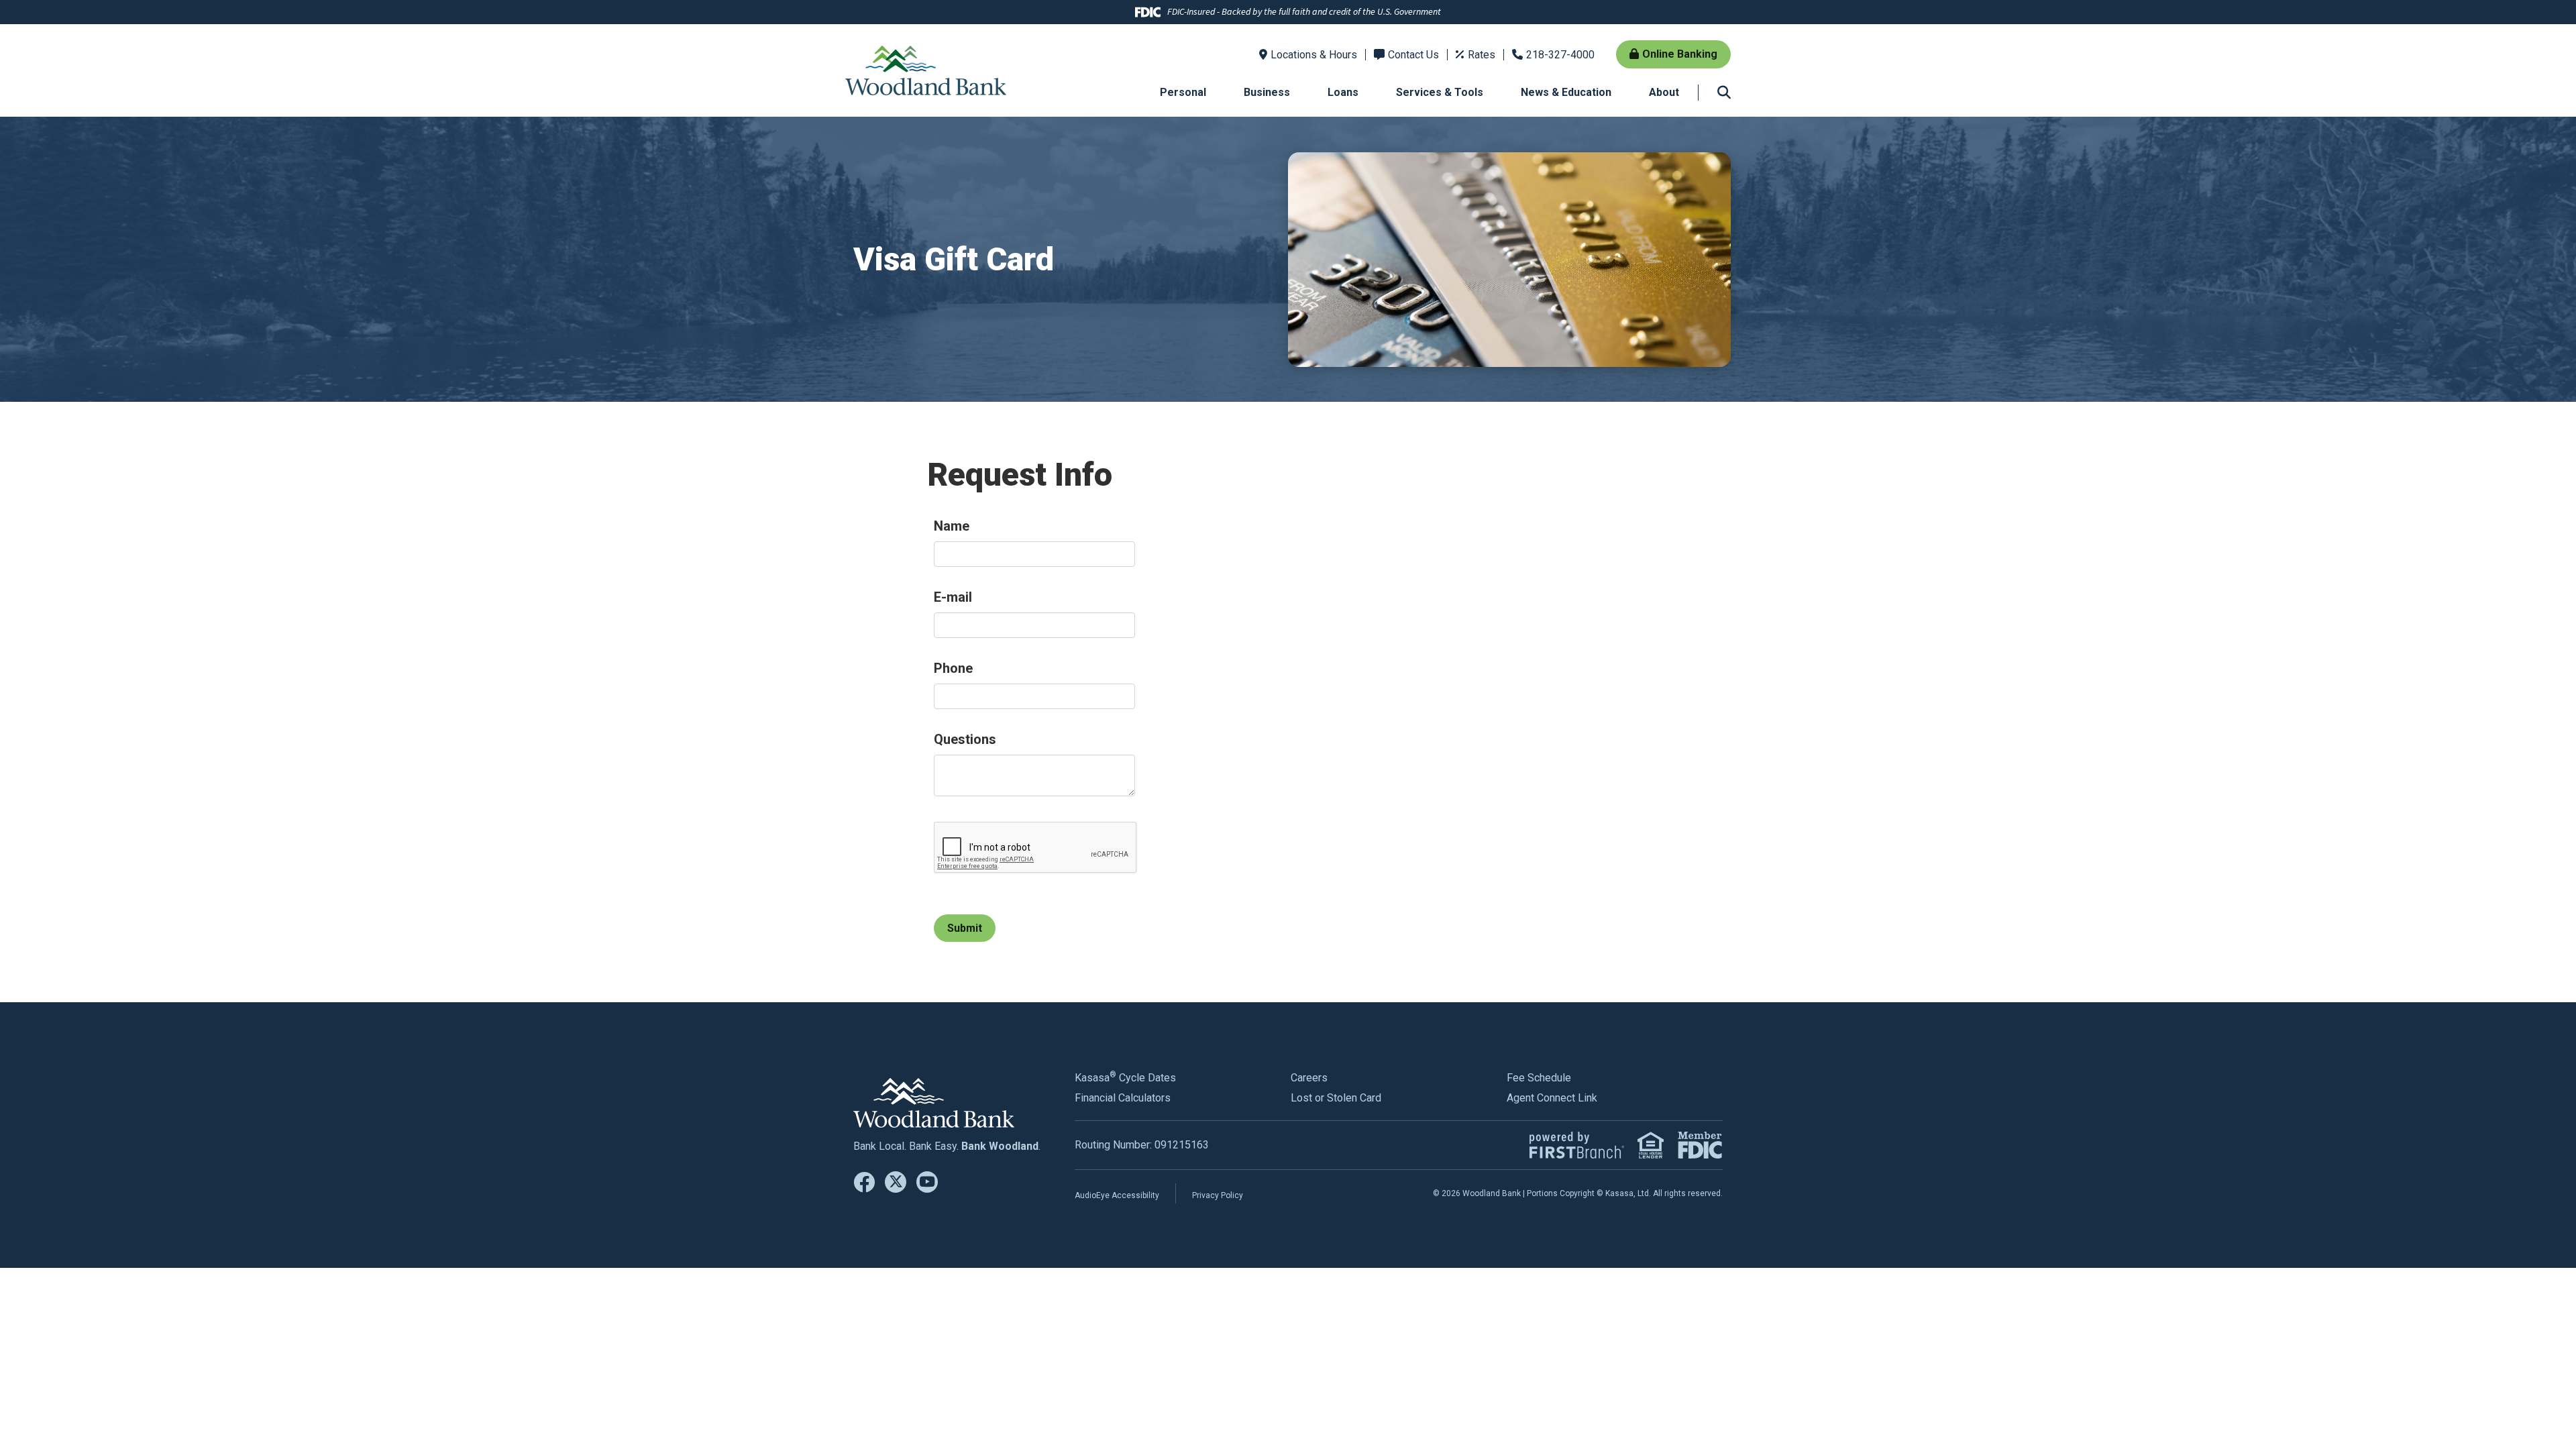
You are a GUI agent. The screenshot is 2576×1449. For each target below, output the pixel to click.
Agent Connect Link (1552, 1098)
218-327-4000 (1560, 55)
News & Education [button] (1566, 92)
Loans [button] (1343, 92)
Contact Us (1413, 55)
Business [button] (1267, 92)
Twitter (896, 1182)
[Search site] (1724, 93)
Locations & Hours (1314, 55)
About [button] (1664, 92)
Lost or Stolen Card (1336, 1098)
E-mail (953, 597)
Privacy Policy (1218, 1195)
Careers (1309, 1078)
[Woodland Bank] (926, 69)
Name (952, 526)
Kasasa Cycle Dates (1125, 1078)
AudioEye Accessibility (1117, 1195)
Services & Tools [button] (1440, 92)
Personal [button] (1183, 92)
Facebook (864, 1182)
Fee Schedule (1539, 1078)
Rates (1482, 55)
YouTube (927, 1182)
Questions (965, 739)
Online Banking (1680, 54)
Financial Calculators (1123, 1098)
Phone (953, 668)
